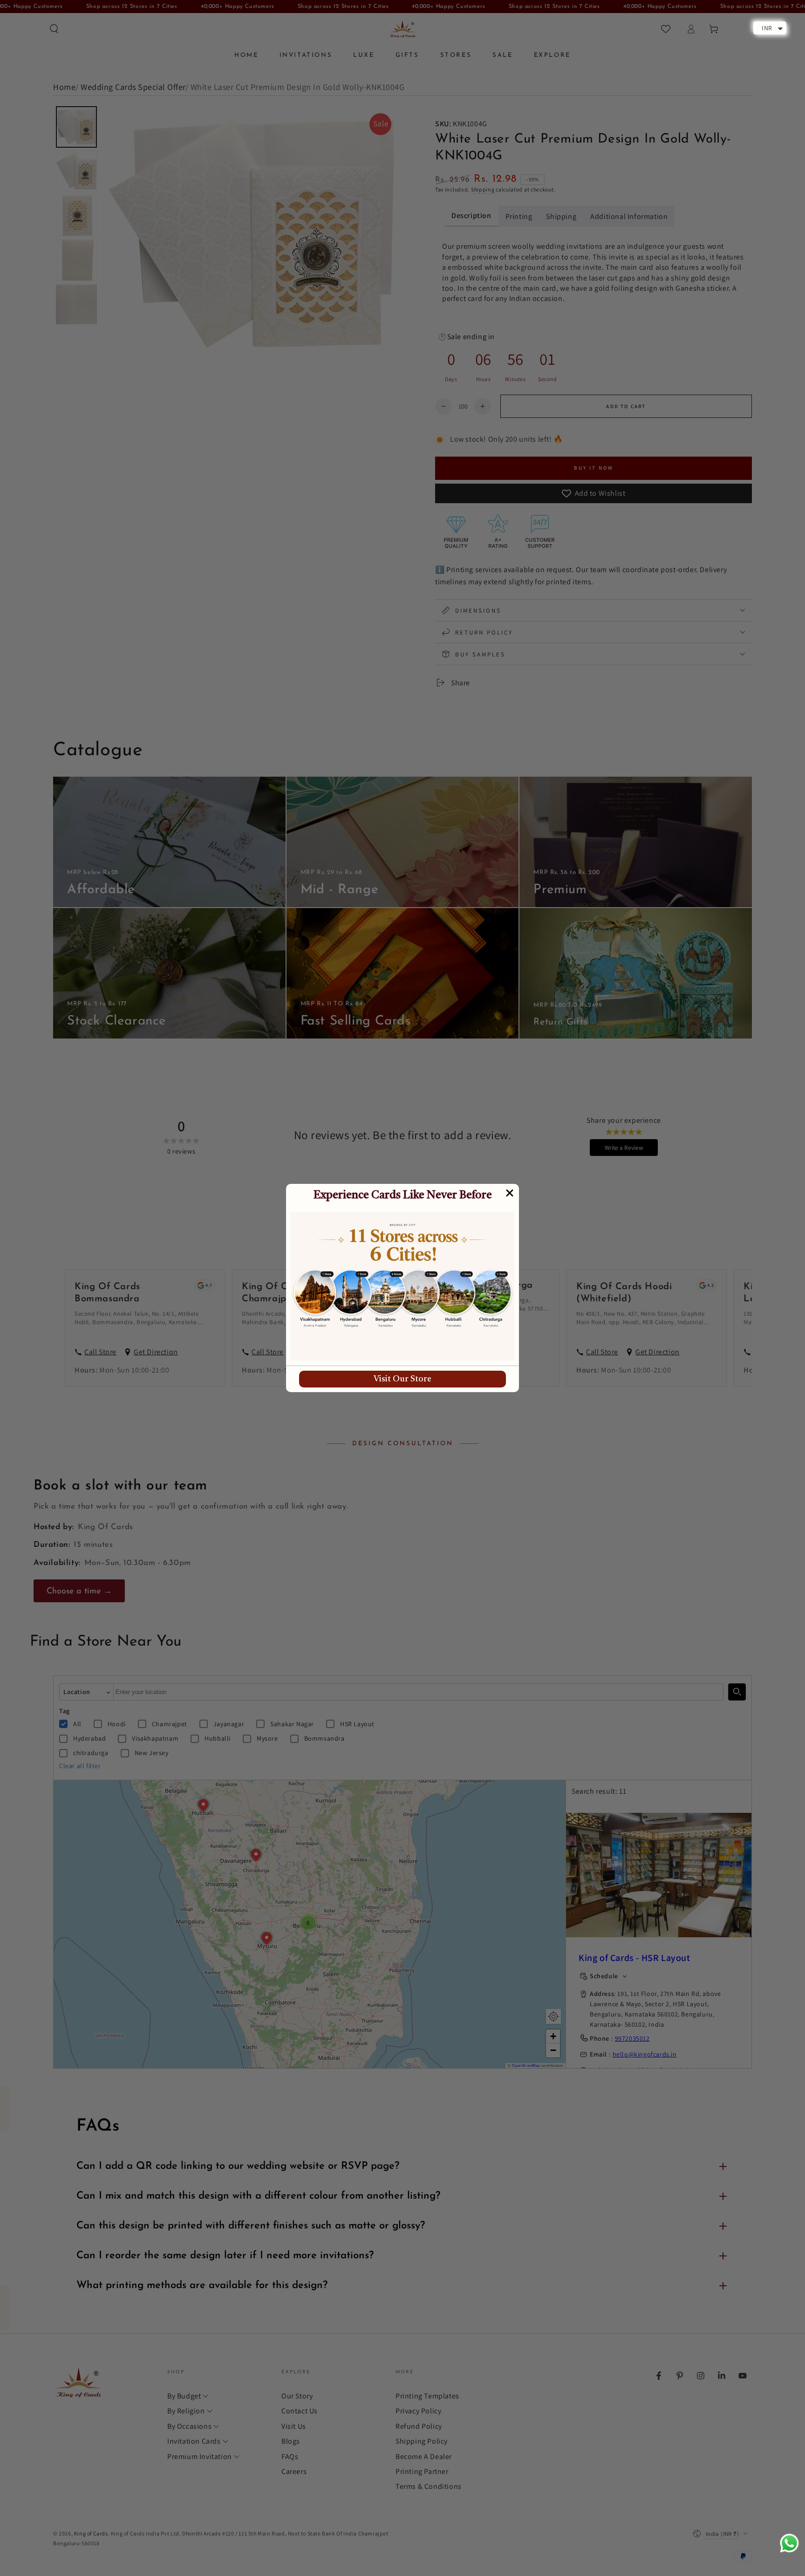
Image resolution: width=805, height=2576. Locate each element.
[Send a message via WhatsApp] (789, 2543)
